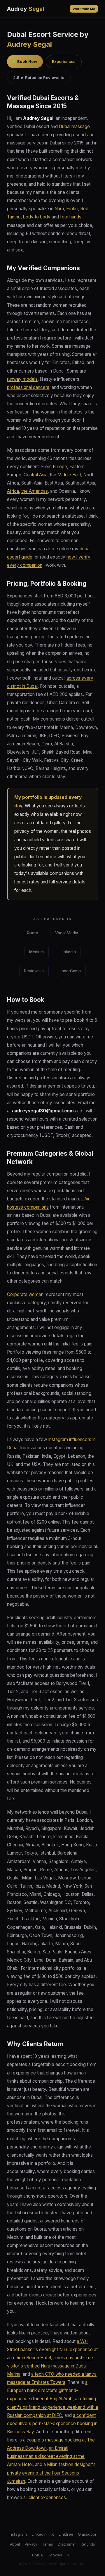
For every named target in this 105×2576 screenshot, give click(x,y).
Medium (36, 952)
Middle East (69, 475)
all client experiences (45, 2497)
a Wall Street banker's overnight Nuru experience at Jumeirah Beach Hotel (52, 2350)
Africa (13, 491)
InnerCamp (71, 971)
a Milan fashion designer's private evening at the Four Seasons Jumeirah (51, 2473)
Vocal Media (67, 933)
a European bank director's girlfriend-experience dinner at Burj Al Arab (47, 2390)
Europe (60, 467)
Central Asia (36, 475)
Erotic (72, 209)
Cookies (55, 2555)
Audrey (26, 9)
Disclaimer (67, 2544)
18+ (70, 2555)
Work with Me (84, 9)
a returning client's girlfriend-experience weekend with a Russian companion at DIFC (52, 2407)
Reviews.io (34, 971)
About (15, 2544)
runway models (22, 379)
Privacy (31, 2544)
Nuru (59, 209)
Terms (48, 2544)
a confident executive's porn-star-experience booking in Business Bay (52, 2423)
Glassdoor (87, 2534)
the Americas (35, 491)
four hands (71, 217)
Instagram (18, 2534)
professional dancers (28, 387)
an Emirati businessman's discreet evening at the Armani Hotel (46, 2456)
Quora (33, 933)
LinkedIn (68, 952)
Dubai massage (74, 126)
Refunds (88, 2544)
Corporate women (25, 1294)
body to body (37, 217)
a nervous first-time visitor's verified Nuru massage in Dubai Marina (50, 2366)
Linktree (66, 2534)
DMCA (37, 2555)
